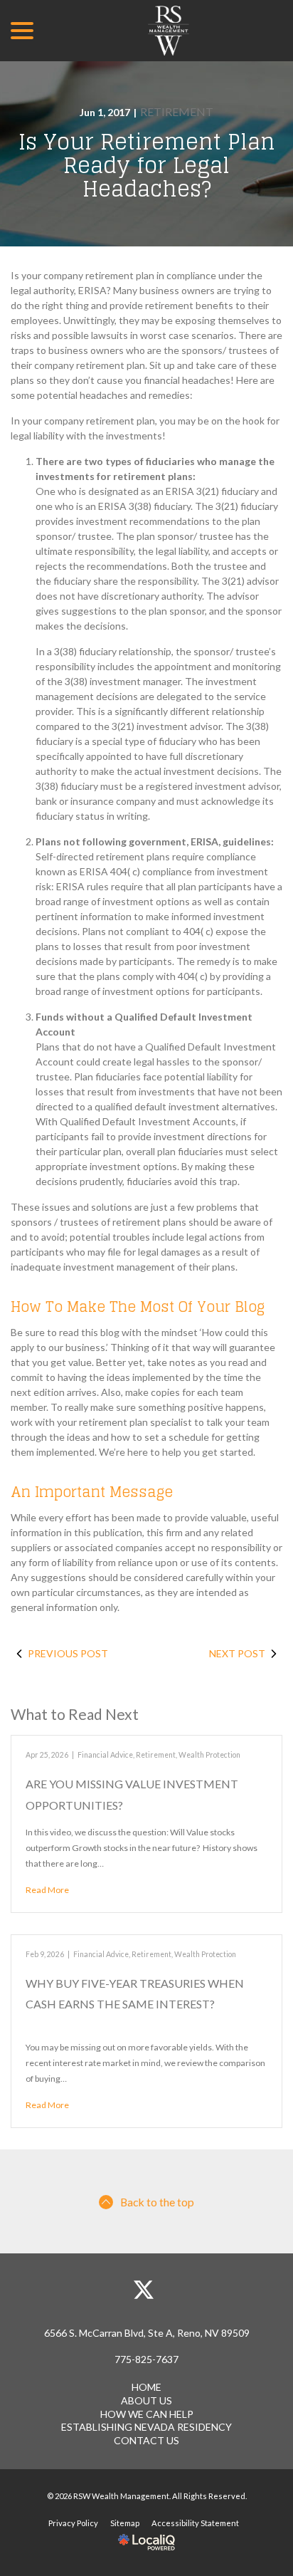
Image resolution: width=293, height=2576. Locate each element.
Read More (47, 1890)
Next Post (237, 1653)
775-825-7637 (146, 2359)
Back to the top (157, 2202)
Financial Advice (105, 1755)
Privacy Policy (73, 2523)
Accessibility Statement (195, 2523)
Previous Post (68, 1653)
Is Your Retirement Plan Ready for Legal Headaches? (147, 166)
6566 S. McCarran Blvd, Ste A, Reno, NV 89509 (147, 2333)
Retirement (177, 111)
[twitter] (144, 2290)
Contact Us (146, 2440)
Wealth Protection (209, 1755)
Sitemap (125, 2523)
